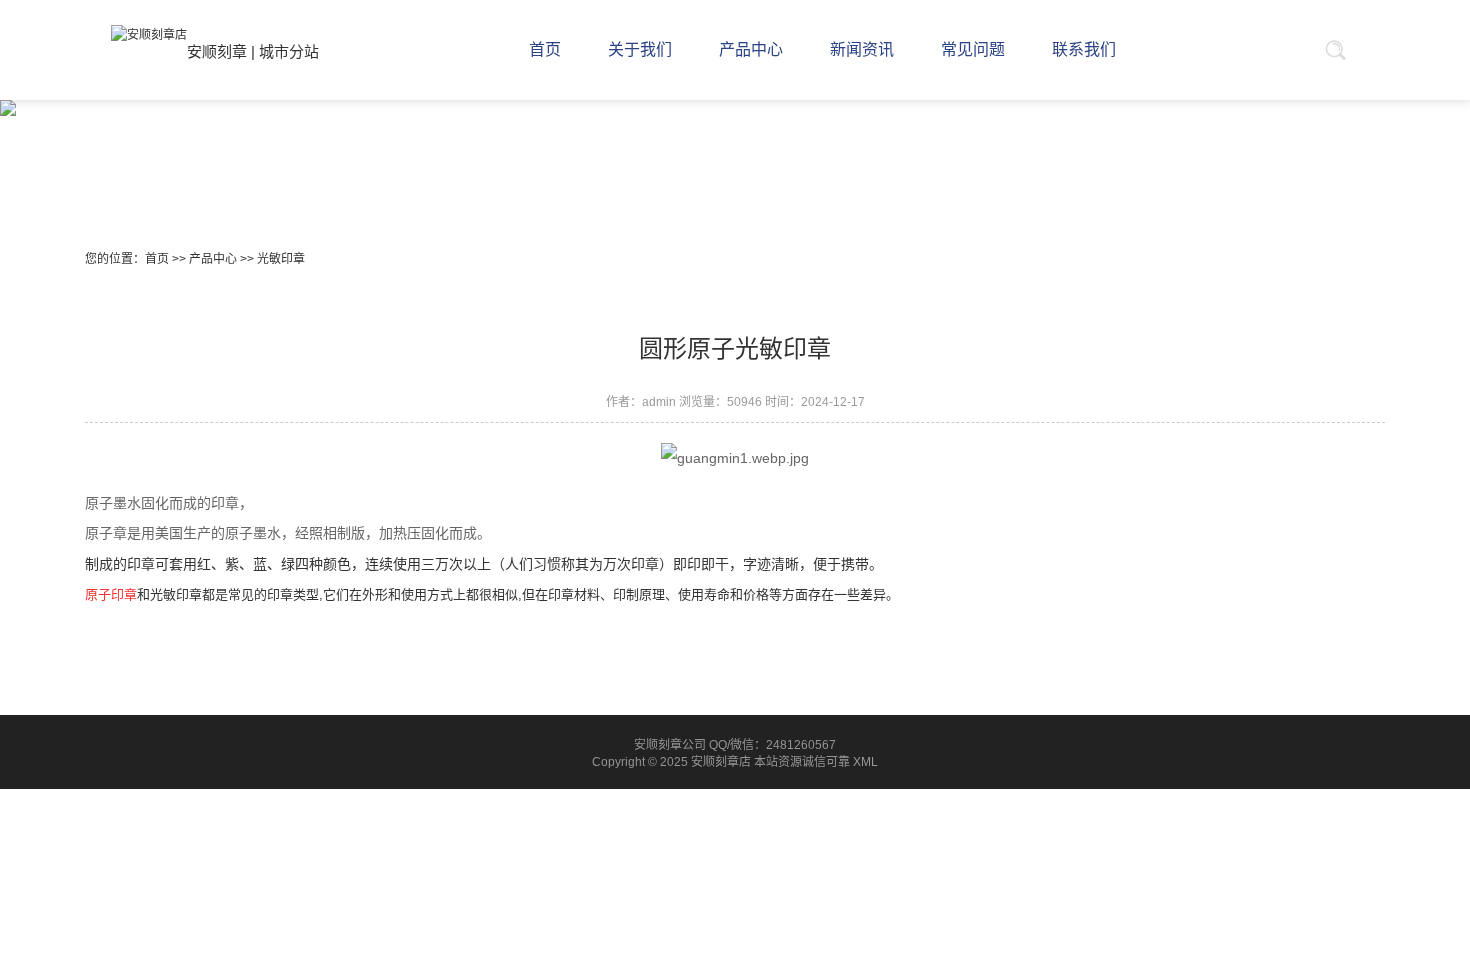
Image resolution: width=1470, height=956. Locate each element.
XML (865, 762)
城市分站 (289, 51)
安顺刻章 (217, 51)
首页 (157, 259)
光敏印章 (281, 259)
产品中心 (213, 259)
